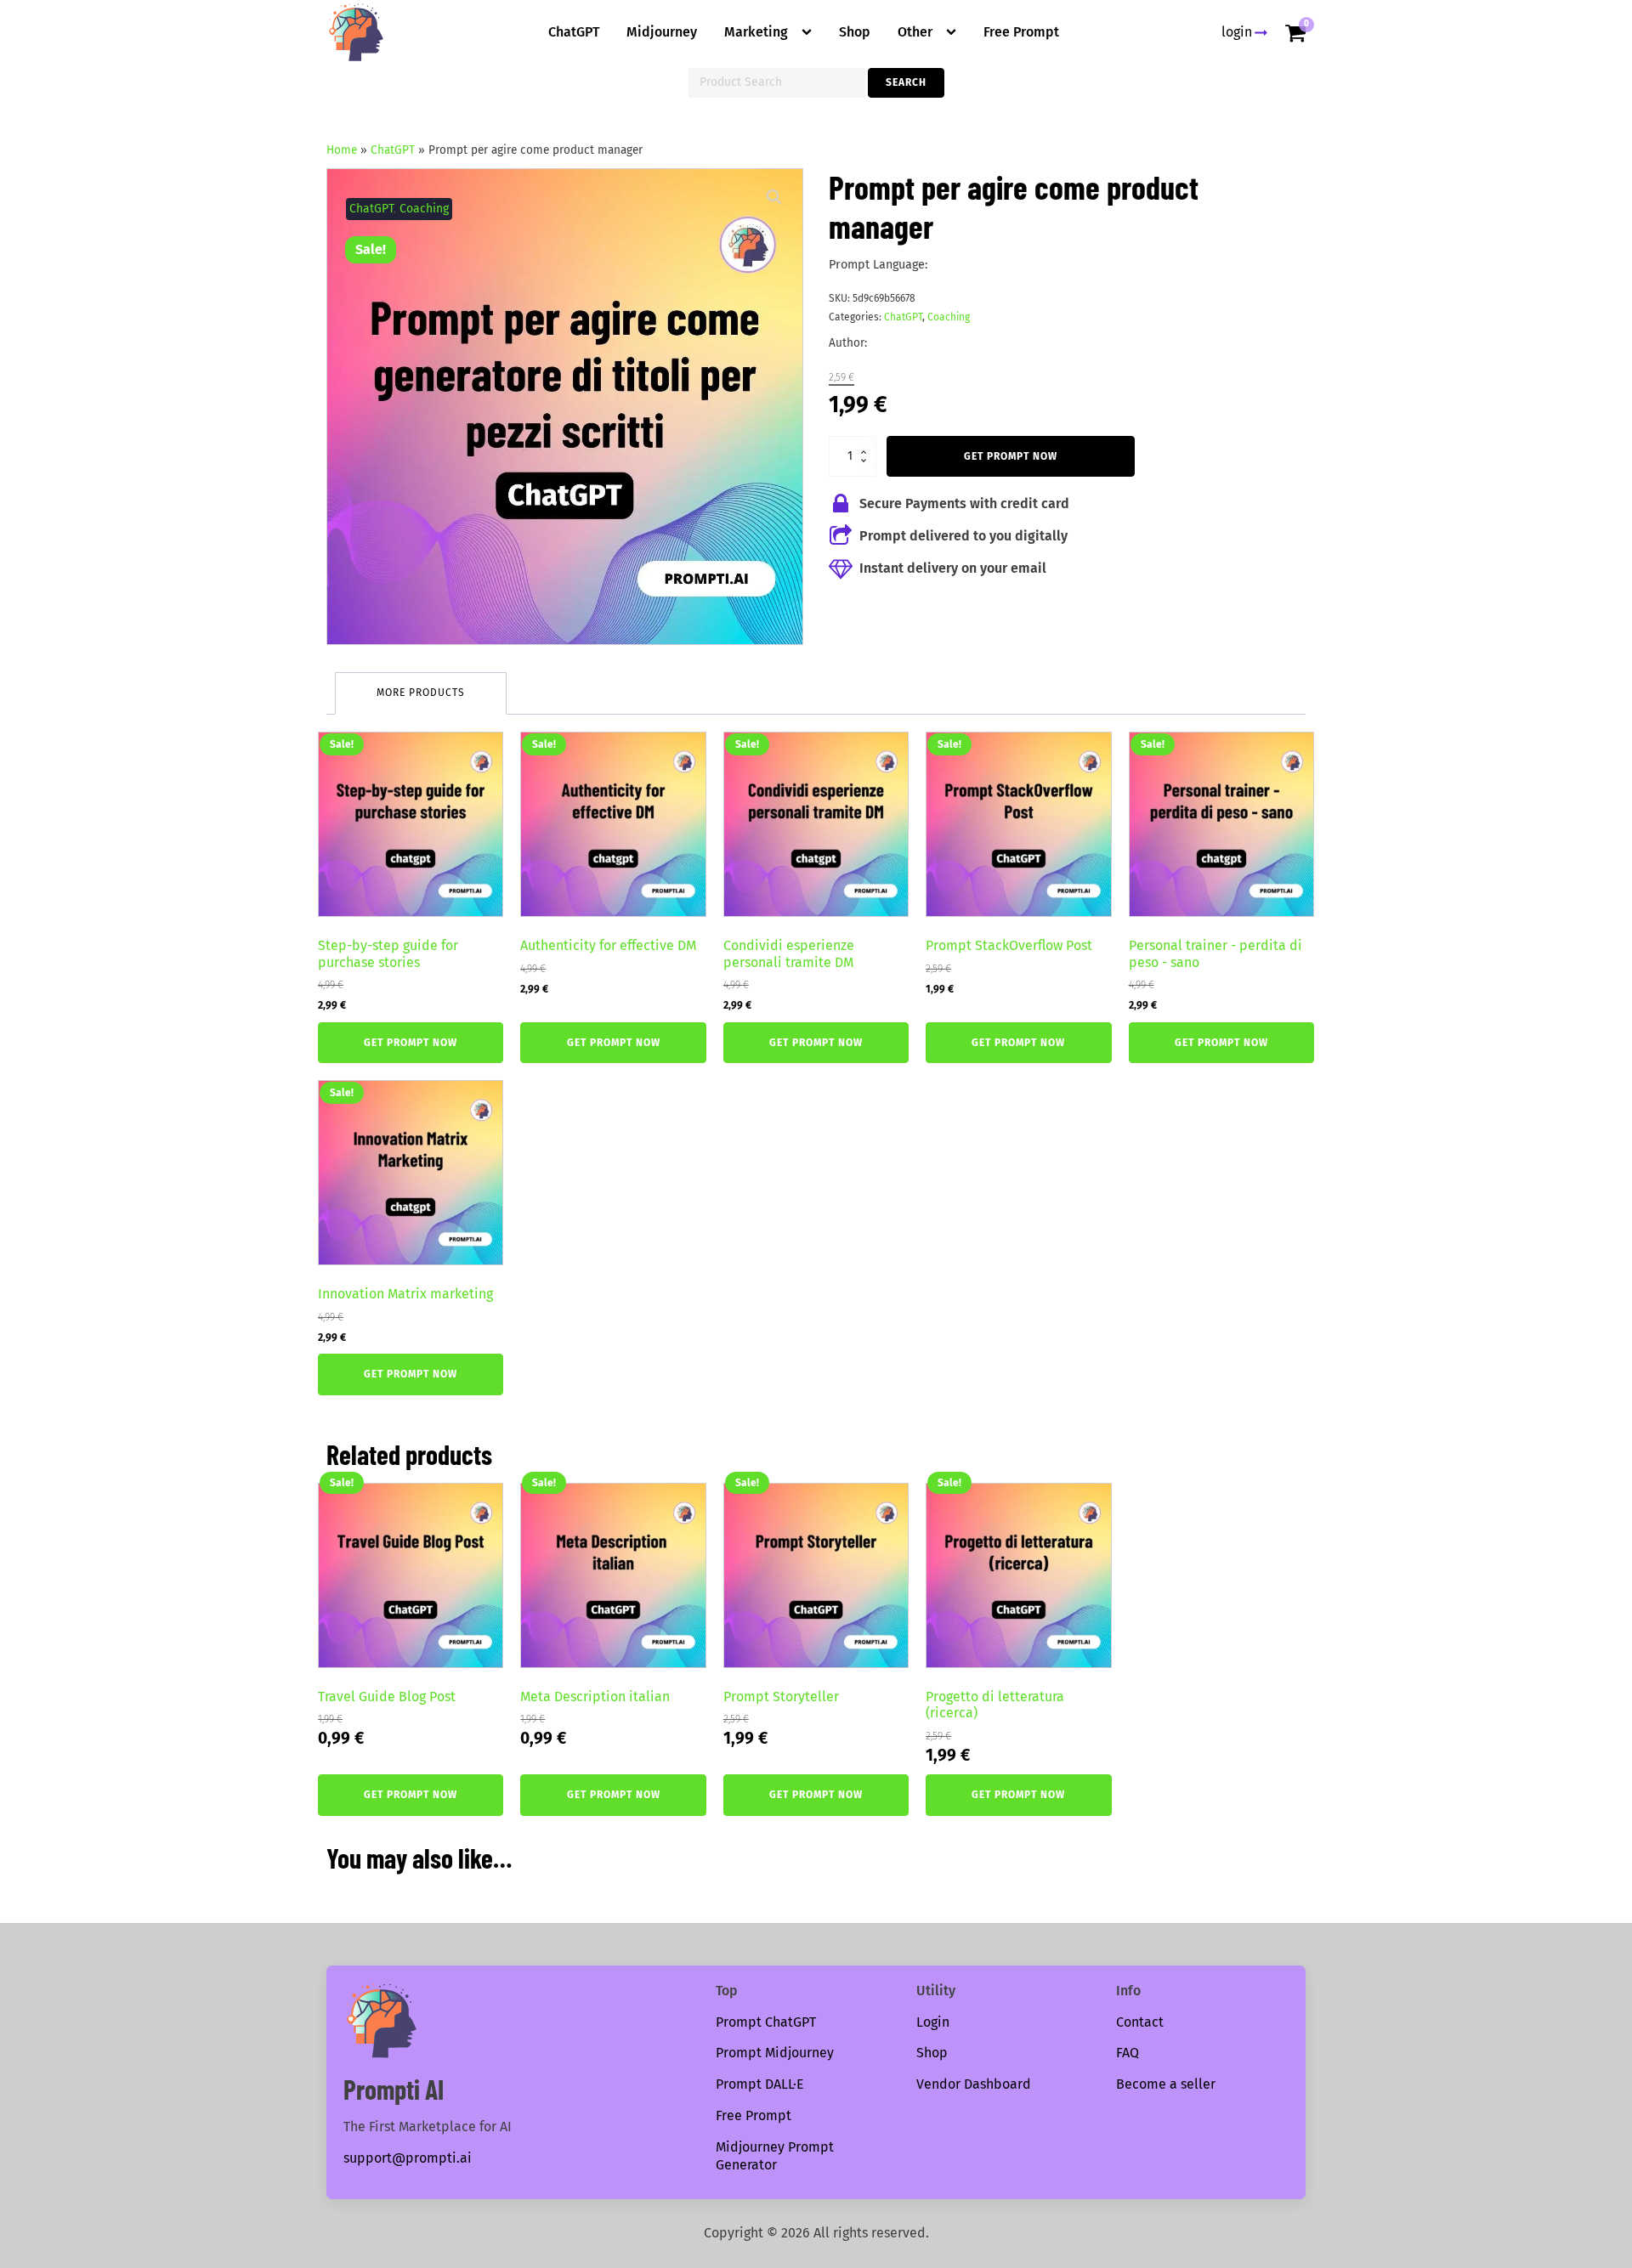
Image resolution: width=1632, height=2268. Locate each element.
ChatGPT (574, 32)
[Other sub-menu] (955, 32)
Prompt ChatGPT (766, 2022)
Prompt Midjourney (775, 2053)
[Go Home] (356, 32)
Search (906, 82)
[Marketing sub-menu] (810, 32)
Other (915, 32)
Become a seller (1166, 2084)
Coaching (424, 209)
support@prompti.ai (408, 2158)
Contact (1140, 2022)
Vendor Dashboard (974, 2084)
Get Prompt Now (1011, 456)
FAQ (1128, 2053)
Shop (855, 32)
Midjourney (662, 32)
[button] (774, 197)
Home (342, 150)
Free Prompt (1021, 32)
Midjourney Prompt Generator (775, 2156)
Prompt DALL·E (760, 2084)
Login (933, 2022)
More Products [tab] (421, 693)
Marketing (756, 32)
